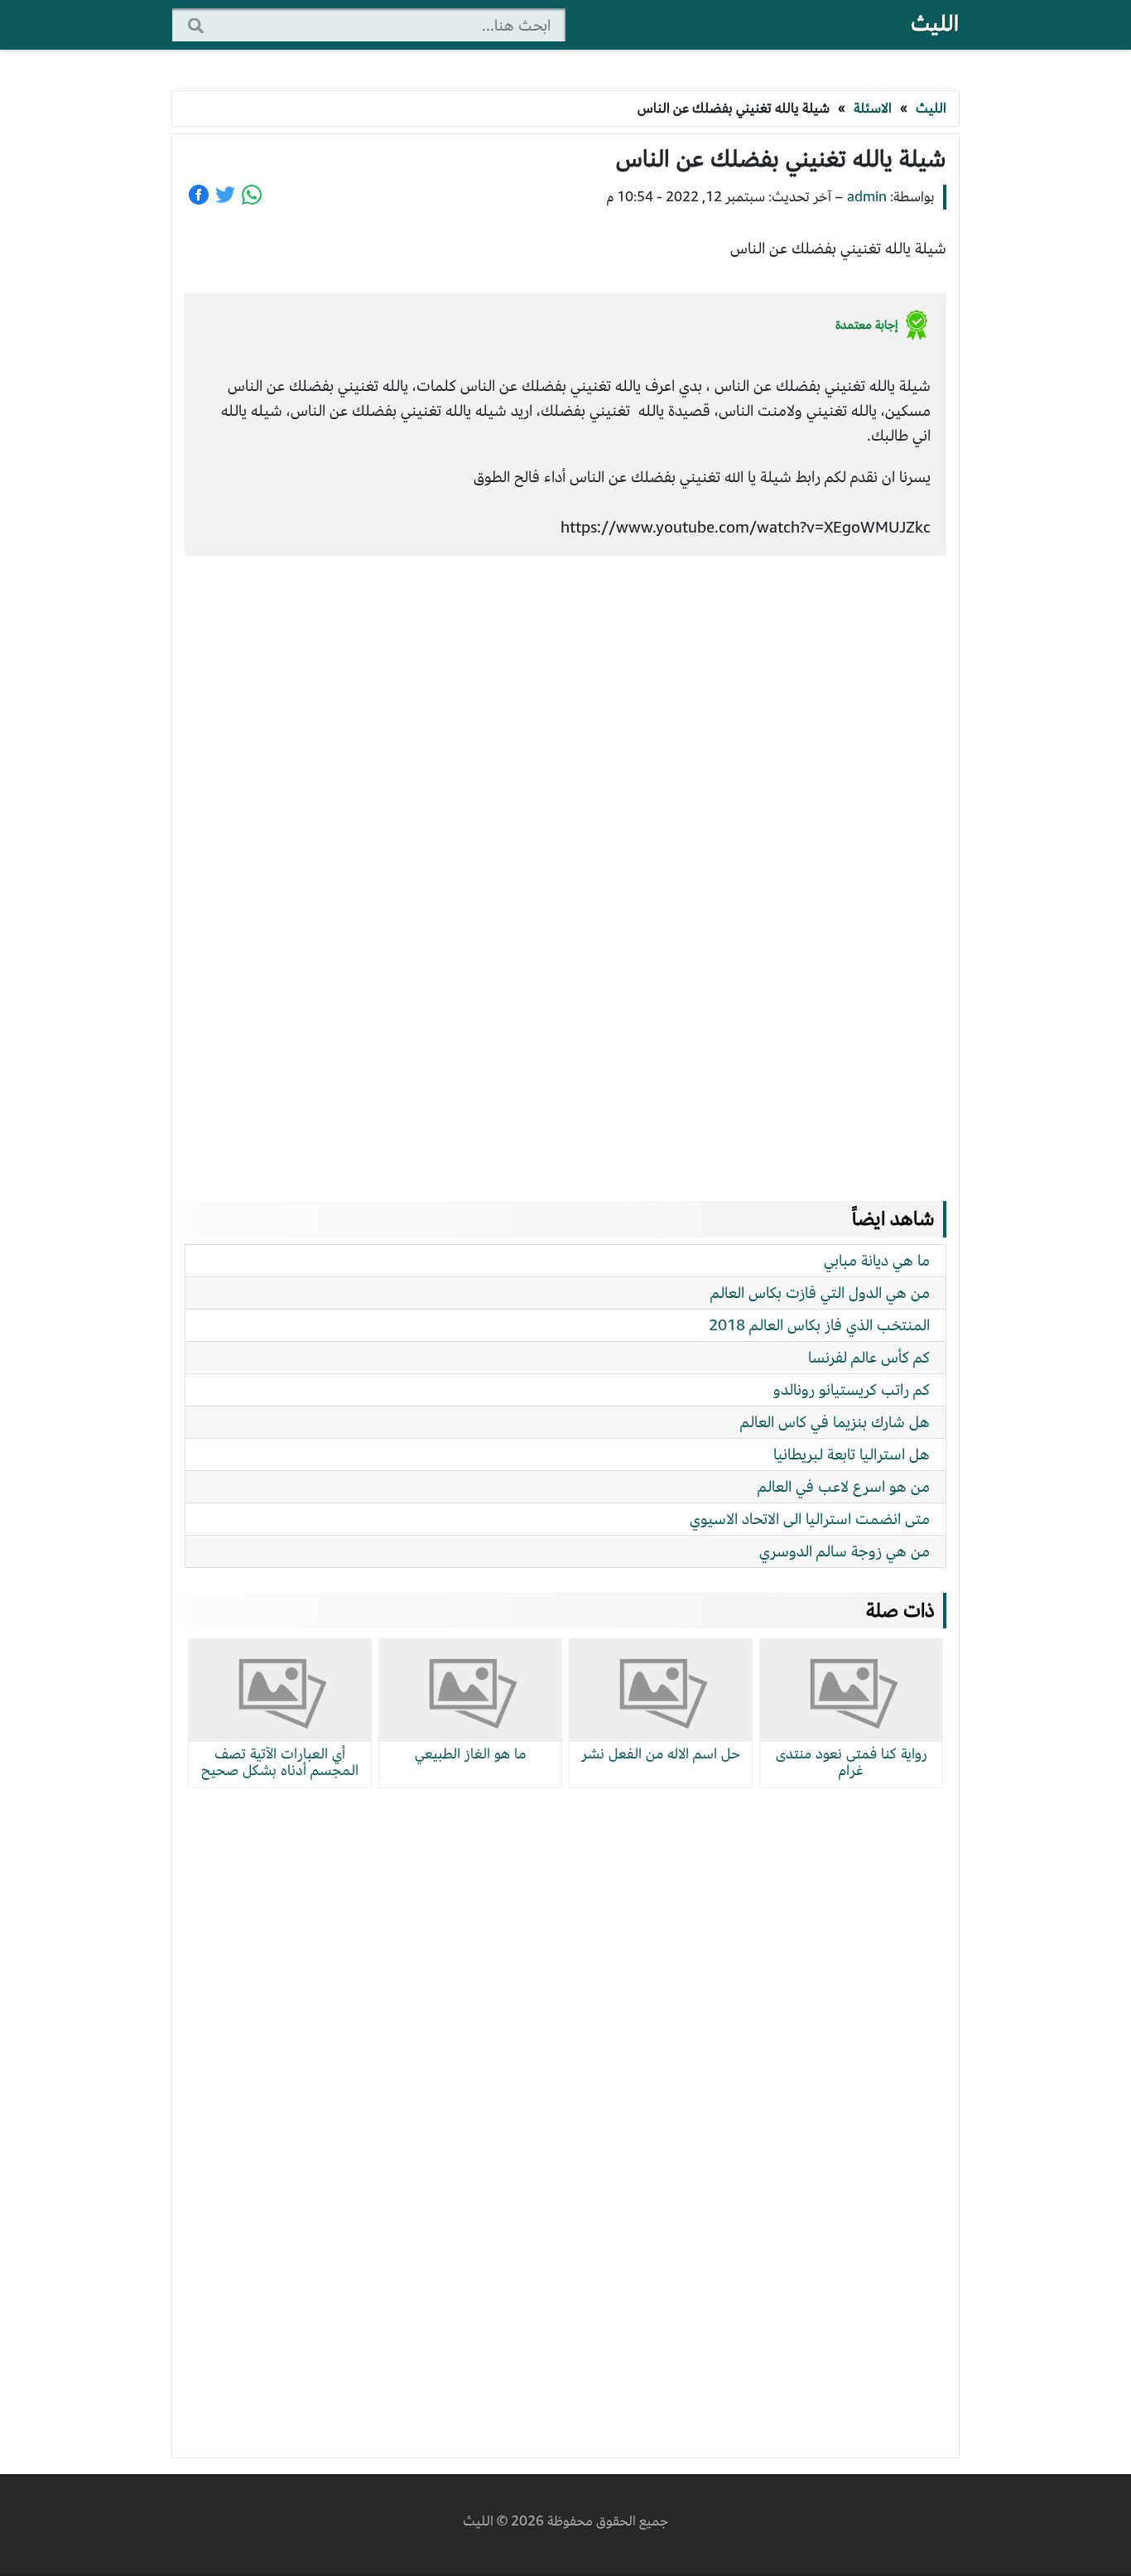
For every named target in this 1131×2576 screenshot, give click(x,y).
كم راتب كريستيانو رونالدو (852, 1389)
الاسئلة (873, 108)
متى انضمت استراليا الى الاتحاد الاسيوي (810, 1519)
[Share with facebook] (199, 195)
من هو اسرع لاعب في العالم (844, 1486)
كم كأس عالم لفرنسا (869, 1357)
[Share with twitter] (225, 195)
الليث (935, 24)
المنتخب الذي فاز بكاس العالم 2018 (819, 1325)
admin (867, 197)
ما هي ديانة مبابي (877, 1260)
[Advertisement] (565, 862)
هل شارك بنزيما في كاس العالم (835, 1422)
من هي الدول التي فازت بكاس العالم (820, 1293)
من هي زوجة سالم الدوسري (845, 1551)
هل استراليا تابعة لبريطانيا (852, 1454)
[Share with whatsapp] (252, 195)
